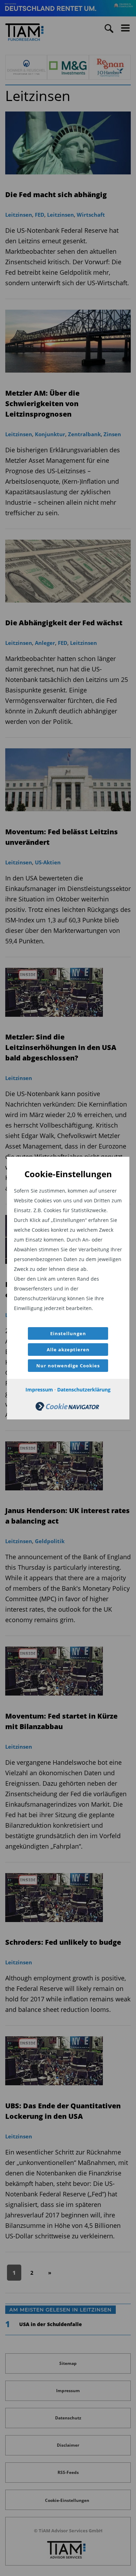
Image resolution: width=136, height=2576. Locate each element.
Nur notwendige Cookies (68, 1366)
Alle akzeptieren (68, 1350)
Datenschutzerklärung (84, 1390)
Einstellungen (68, 1333)
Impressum (39, 1390)
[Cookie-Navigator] (67, 1409)
